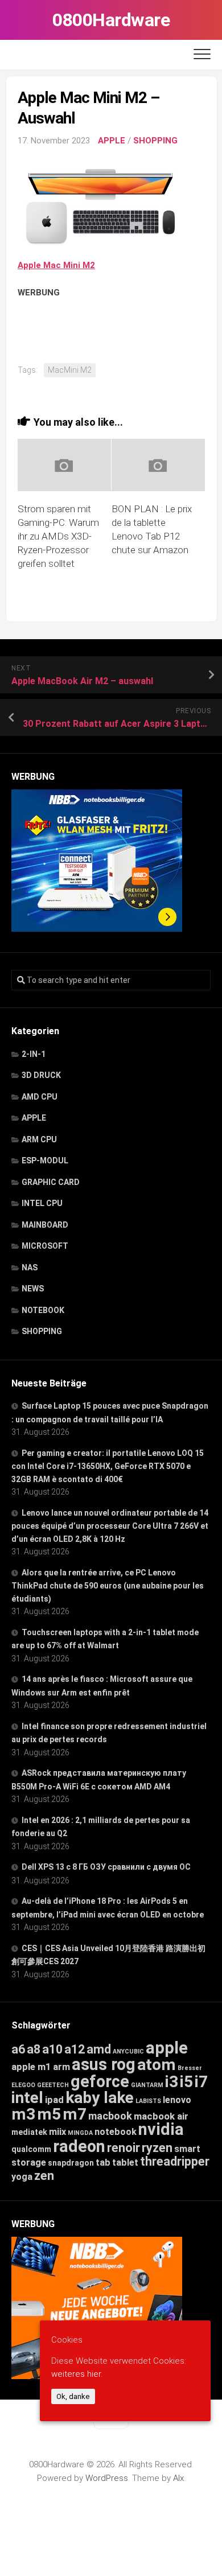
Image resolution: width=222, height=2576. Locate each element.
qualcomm (31, 2149)
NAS (30, 1268)
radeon (79, 2146)
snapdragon (71, 2163)
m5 (49, 2114)
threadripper (175, 2161)
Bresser (190, 2068)
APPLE (112, 141)
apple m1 (31, 2067)
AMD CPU (40, 1097)
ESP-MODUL (45, 1161)
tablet (125, 2163)
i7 (201, 2082)
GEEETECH (53, 2085)
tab (103, 2163)
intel (27, 2098)
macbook (110, 2116)
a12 (75, 2049)
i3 (172, 2082)
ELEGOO (23, 2085)
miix (57, 2132)
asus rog (104, 2064)
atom (157, 2065)
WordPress (107, 2478)
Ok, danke (73, 2396)
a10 (52, 2049)
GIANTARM (147, 2085)
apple (167, 2048)
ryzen (157, 2148)
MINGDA (80, 2133)
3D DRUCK (41, 1075)
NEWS (33, 1289)
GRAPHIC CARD (51, 1182)
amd (99, 2049)
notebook (116, 2132)
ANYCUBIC (128, 2052)
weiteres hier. (77, 2374)
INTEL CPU (42, 1203)
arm (61, 2067)
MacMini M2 (70, 370)
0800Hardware (111, 20)
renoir (124, 2148)
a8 (34, 2049)
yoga (22, 2177)
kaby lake (100, 2098)
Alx (178, 2478)
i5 (186, 2082)
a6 (18, 2049)
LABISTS (148, 2101)
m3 (23, 2114)
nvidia (161, 2129)
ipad (54, 2100)
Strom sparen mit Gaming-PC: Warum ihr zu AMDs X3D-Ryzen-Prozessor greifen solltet (58, 536)
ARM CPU (39, 1139)
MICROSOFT (45, 1246)
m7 (75, 2114)
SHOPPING (155, 141)
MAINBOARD (45, 1225)
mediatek (29, 2132)
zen (44, 2176)
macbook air (161, 2116)
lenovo (177, 2100)
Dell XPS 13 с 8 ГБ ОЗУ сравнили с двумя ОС (106, 1867)
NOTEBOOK (43, 1310)
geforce (100, 2081)
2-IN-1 (34, 1054)
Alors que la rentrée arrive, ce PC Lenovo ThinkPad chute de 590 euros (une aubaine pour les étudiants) (108, 1586)
